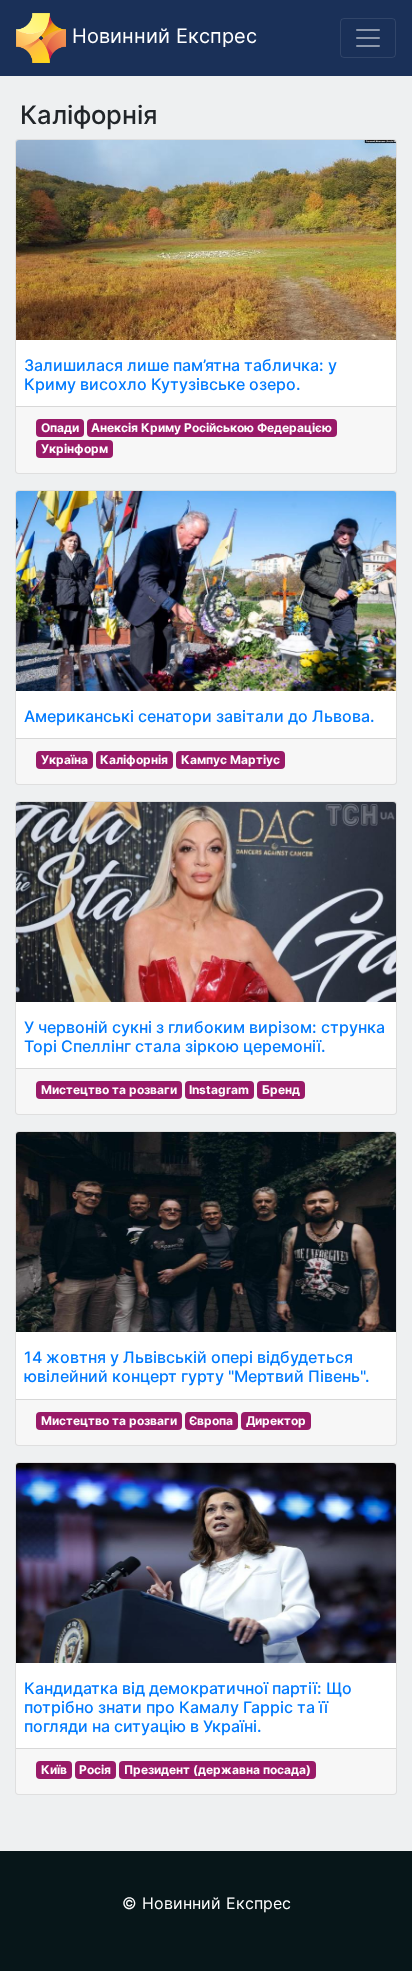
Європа (211, 1420)
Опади (60, 427)
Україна (64, 759)
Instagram (219, 1089)
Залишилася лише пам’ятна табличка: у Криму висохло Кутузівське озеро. (180, 374)
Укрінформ (74, 448)
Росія (95, 1769)
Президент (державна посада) (217, 1769)
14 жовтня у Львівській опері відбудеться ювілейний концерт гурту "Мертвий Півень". (197, 1366)
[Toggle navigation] (368, 38)
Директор (276, 1420)
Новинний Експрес (161, 36)
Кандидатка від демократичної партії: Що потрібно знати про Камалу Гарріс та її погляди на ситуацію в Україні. (188, 1707)
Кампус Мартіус (230, 759)
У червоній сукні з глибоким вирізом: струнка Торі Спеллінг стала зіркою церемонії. (204, 1036)
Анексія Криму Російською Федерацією (211, 427)
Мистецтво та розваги (109, 1089)
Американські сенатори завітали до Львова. (199, 716)
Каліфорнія (134, 759)
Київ (54, 1769)
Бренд (281, 1089)
